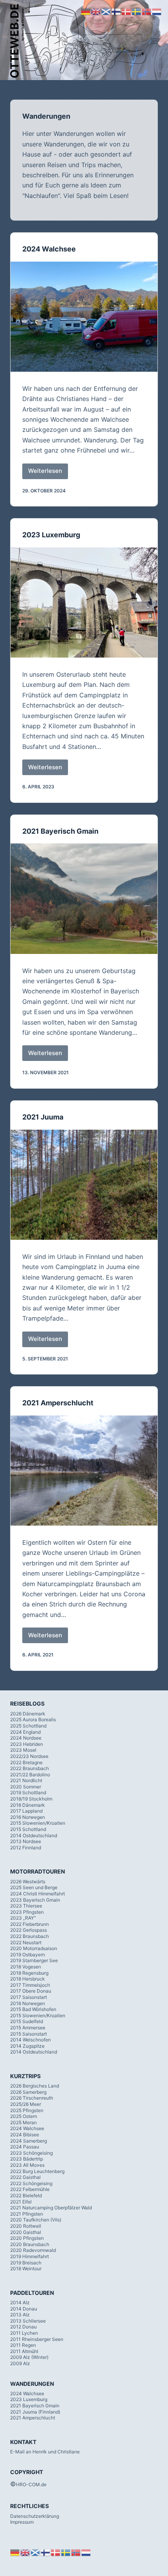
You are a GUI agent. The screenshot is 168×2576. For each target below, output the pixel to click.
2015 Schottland (28, 1829)
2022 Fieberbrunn (29, 1924)
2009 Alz (20, 2363)
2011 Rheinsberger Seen (37, 2339)
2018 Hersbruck (28, 1979)
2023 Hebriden (27, 1744)
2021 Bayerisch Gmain (60, 831)
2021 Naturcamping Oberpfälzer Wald (51, 2208)
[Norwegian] (76, 2552)
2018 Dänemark (28, 1805)
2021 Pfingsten (27, 2214)
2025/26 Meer (26, 2104)
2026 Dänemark (28, 1714)
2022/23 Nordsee (29, 1756)
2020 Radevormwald (33, 2250)
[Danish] (56, 2552)
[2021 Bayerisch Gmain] (84, 898)
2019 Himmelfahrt (29, 2256)
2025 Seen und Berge (34, 1887)
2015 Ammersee (28, 2028)
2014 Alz (20, 2302)
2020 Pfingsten (27, 2238)
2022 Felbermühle (30, 2189)
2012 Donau (23, 2327)
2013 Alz (20, 2315)
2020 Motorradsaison (34, 1948)
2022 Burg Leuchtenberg (37, 2171)
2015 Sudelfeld (27, 2021)
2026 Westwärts (28, 1882)
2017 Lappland (26, 1811)
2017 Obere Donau (31, 1991)
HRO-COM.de (31, 2484)
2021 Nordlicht (26, 1780)
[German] (15, 2552)
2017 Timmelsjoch (30, 1985)
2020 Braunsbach (30, 2244)
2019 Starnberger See (34, 1960)
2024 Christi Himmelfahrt (38, 1894)
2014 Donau (24, 2309)
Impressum (22, 2522)
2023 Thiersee (26, 1906)
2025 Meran (23, 2122)
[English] (25, 2552)
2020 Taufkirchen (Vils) (36, 2220)
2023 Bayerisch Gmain (35, 1900)
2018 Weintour (26, 2268)
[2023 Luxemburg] (84, 603)
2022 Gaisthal (25, 2177)
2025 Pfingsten (27, 2110)
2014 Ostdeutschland (34, 1835)
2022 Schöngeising (31, 2183)
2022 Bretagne (26, 1762)
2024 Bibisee (25, 2135)
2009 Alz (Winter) (29, 2357)
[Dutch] (86, 2552)
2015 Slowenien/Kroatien (38, 1823)
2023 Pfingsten (27, 1912)
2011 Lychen (24, 2333)
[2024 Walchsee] (84, 317)
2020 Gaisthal (26, 2232)
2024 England (25, 1732)
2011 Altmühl (24, 2351)
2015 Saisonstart (29, 2034)
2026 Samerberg (28, 2092)
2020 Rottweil (26, 2226)
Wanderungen (46, 116)
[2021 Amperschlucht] (84, 1471)
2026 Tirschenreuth (32, 2098)
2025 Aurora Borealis (33, 1719)
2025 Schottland (28, 1726)
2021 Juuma (43, 1117)
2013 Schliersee (28, 2321)
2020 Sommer (26, 1787)
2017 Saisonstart (29, 1997)
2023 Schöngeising (31, 2153)
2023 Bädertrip (27, 2159)
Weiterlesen (48, 473)
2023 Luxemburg (51, 535)
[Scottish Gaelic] (36, 2552)
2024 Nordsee (26, 1738)
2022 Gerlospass (29, 1930)
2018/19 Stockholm (31, 1799)
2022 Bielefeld (26, 2195)
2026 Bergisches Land (35, 2086)
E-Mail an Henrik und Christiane (45, 2452)
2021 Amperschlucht (58, 1403)
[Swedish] (66, 2552)
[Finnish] (46, 2552)
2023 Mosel (23, 1750)
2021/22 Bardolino (30, 1775)
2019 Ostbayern (28, 1955)
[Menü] (154, 41)
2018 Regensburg (29, 1973)
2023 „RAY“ (23, 1918)
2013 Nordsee (26, 1841)
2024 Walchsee (49, 249)
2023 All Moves (27, 2165)
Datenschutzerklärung (35, 2516)
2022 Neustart (26, 1942)
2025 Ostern (24, 2116)
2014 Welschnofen (30, 2040)
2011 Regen (23, 2345)
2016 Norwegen (28, 1817)
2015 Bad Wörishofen (33, 2009)
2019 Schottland (28, 1793)
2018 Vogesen (26, 1967)
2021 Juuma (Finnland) (35, 2412)
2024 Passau (25, 2147)
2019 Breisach (26, 2263)
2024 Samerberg (29, 2141)
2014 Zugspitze (27, 2046)
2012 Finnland (26, 1848)
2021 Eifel (21, 2202)
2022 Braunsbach (29, 1768)
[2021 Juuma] (84, 1185)
